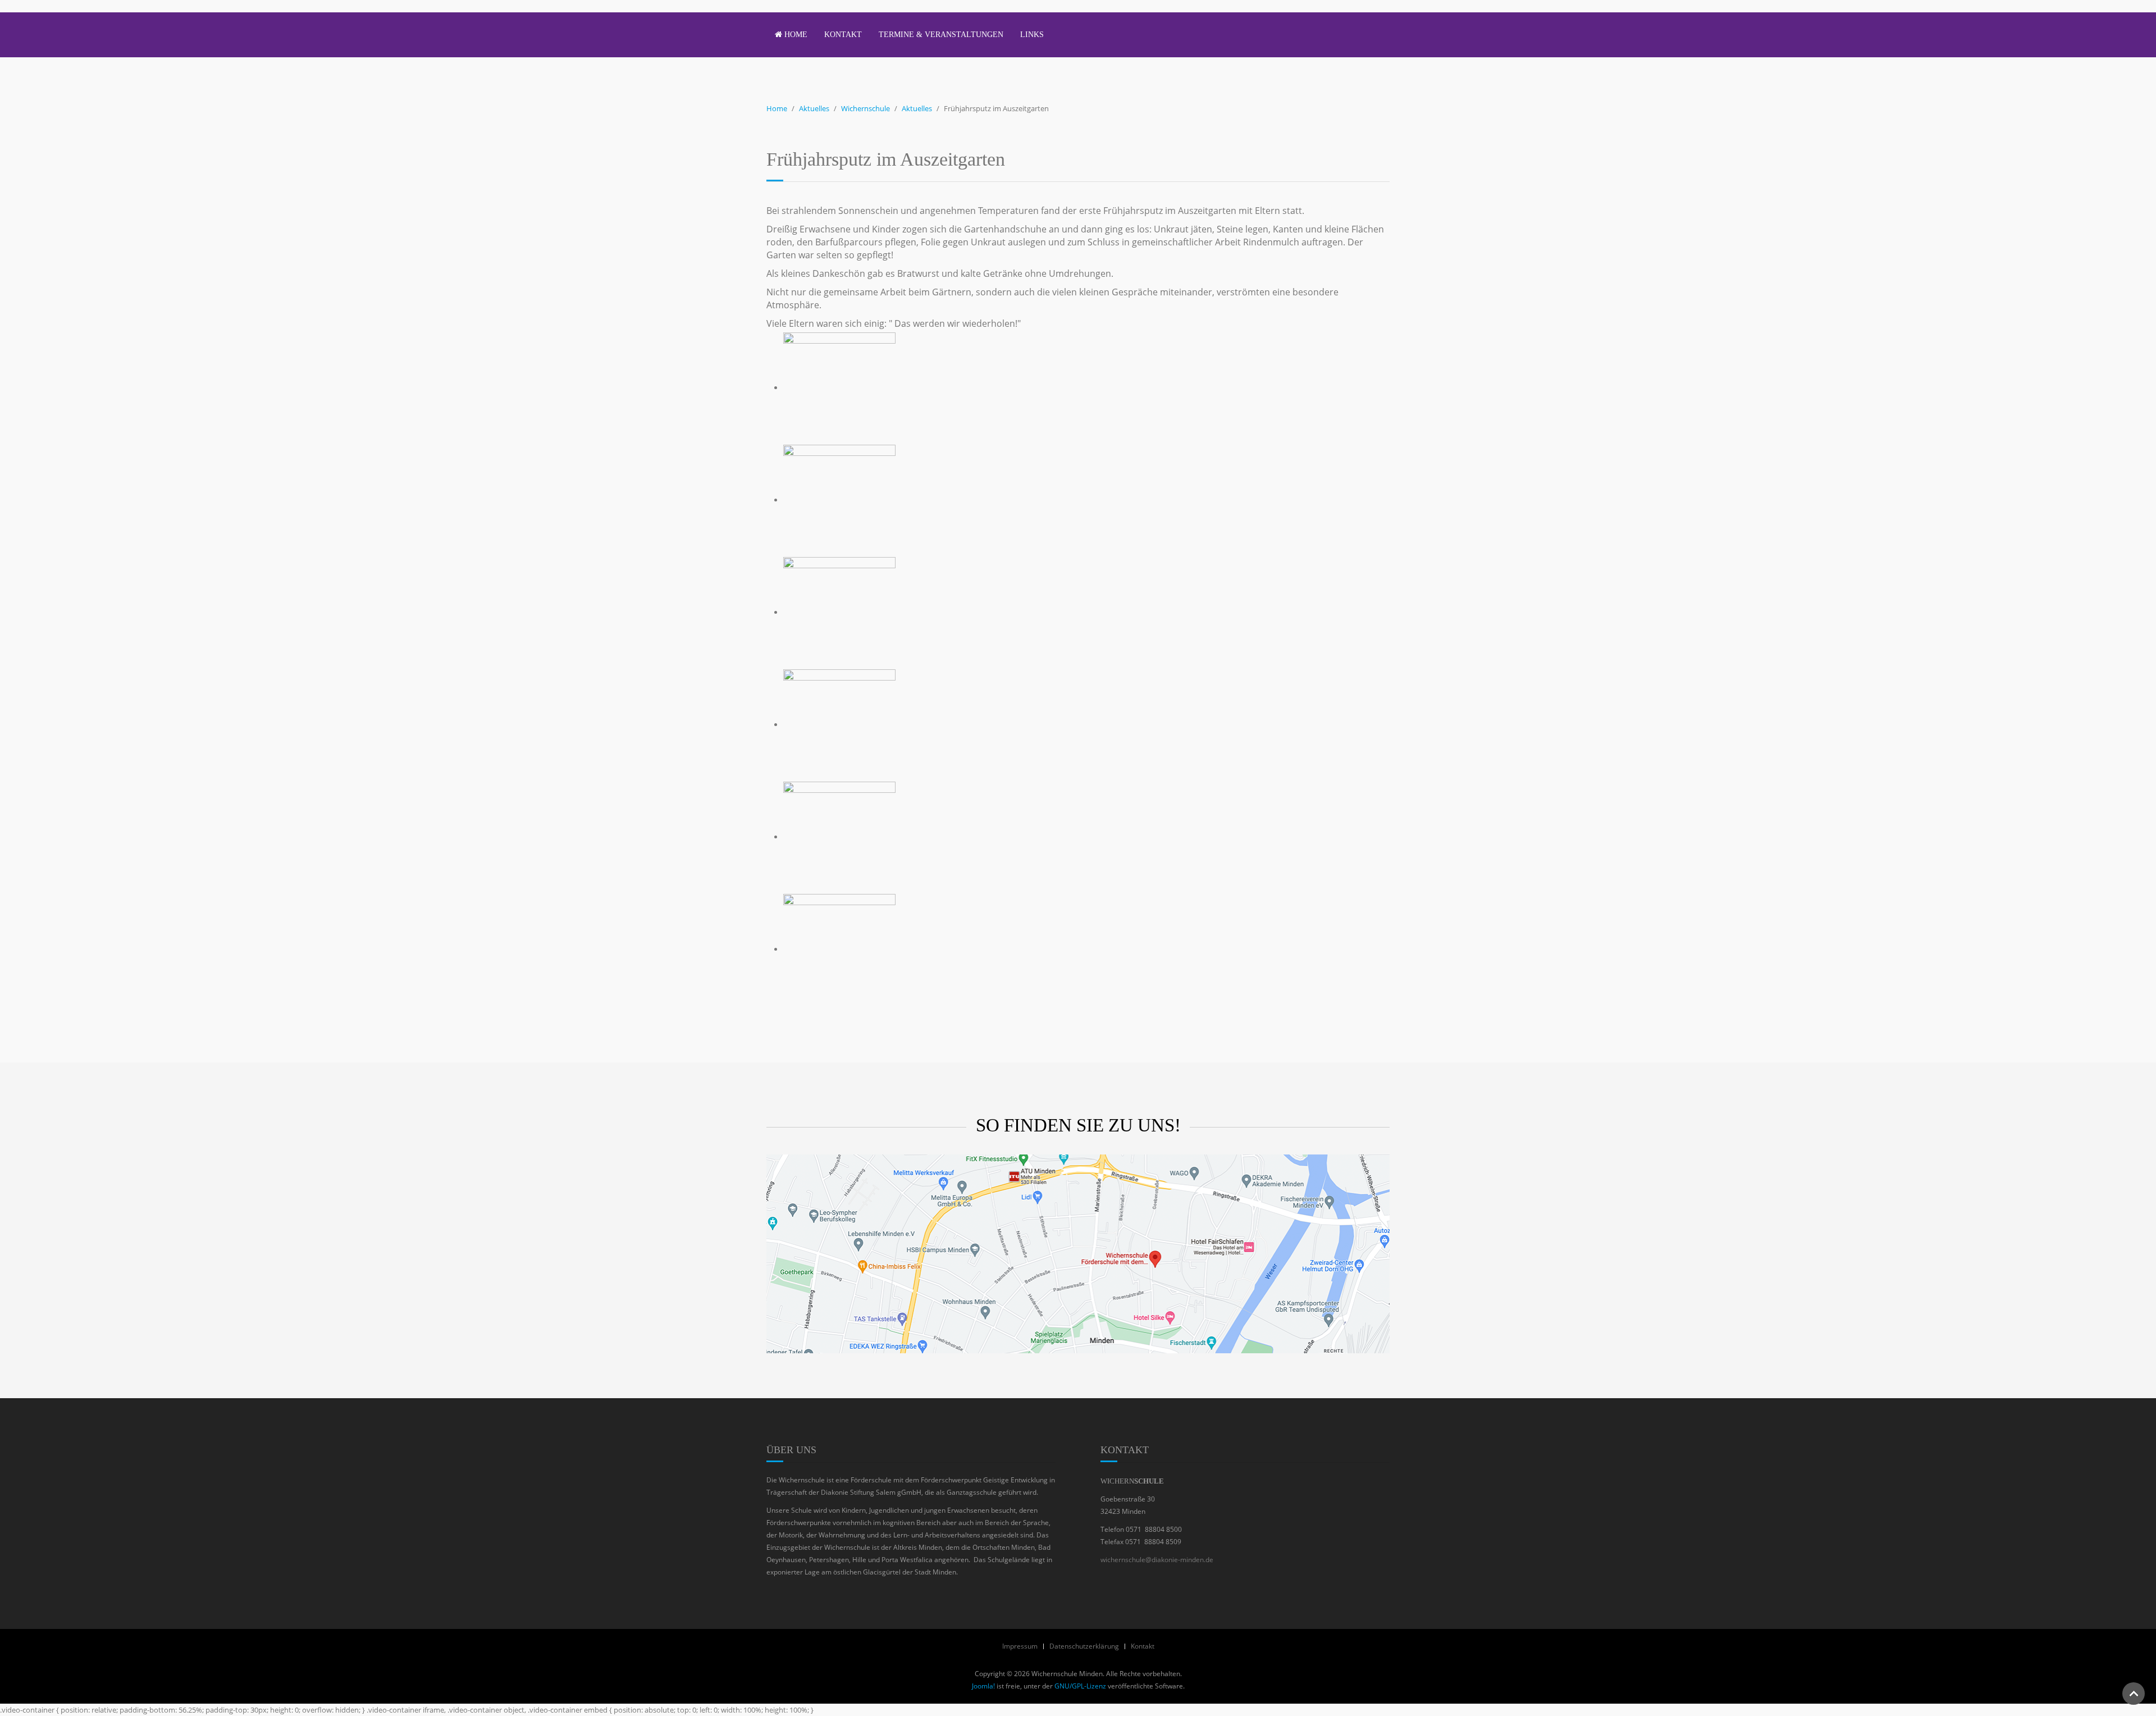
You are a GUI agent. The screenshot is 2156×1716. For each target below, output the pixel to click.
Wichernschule (865, 108)
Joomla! (983, 1686)
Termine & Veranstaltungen (941, 35)
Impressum (1020, 1646)
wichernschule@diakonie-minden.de (1157, 1560)
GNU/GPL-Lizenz (1080, 1686)
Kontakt (843, 35)
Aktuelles (814, 108)
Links (1032, 35)
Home (795, 35)
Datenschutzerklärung (1084, 1646)
